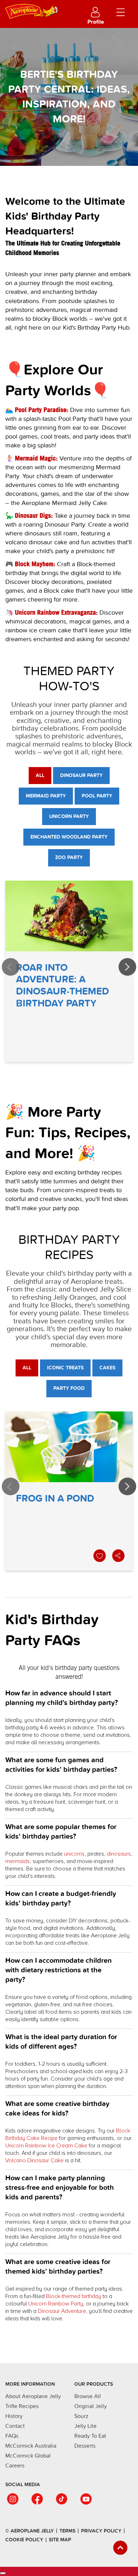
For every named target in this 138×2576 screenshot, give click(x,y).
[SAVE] (100, 1556)
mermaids (18, 1861)
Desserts (85, 2446)
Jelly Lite (85, 2426)
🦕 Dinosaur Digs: (29, 515)
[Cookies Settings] (3, 2573)
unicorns (74, 1854)
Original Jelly (91, 2406)
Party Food (69, 1388)
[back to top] (120, 2548)
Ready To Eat (90, 2436)
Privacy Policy (101, 2531)
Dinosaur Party (81, 775)
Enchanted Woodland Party (69, 837)
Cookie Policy (24, 2540)
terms (67, 2531)
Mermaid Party (46, 796)
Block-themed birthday (74, 2296)
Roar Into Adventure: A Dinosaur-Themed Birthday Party (69, 971)
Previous (11, 967)
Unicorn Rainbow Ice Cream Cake (46, 2146)
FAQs (12, 2436)
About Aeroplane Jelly (33, 2396)
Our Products (94, 2384)
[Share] (119, 1556)
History (14, 2416)
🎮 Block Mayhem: (30, 564)
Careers (15, 2466)
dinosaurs (119, 1854)
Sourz (81, 2416)
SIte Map (60, 2540)
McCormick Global (28, 2456)
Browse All (88, 2396)
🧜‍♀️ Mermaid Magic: (31, 458)
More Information (30, 2384)
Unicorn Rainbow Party (56, 2304)
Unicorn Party (69, 816)
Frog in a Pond (69, 1491)
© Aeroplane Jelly (30, 2531)
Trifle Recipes (22, 2406)
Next (127, 967)
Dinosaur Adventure (62, 2311)
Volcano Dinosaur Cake (34, 2160)
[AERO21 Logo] (40, 10)
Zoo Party (69, 857)
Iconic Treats (65, 1368)
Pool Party (97, 796)
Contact (15, 2426)
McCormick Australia (31, 2446)
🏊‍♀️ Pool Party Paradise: (37, 410)
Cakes (107, 1368)
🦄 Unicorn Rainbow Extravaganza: (51, 612)
